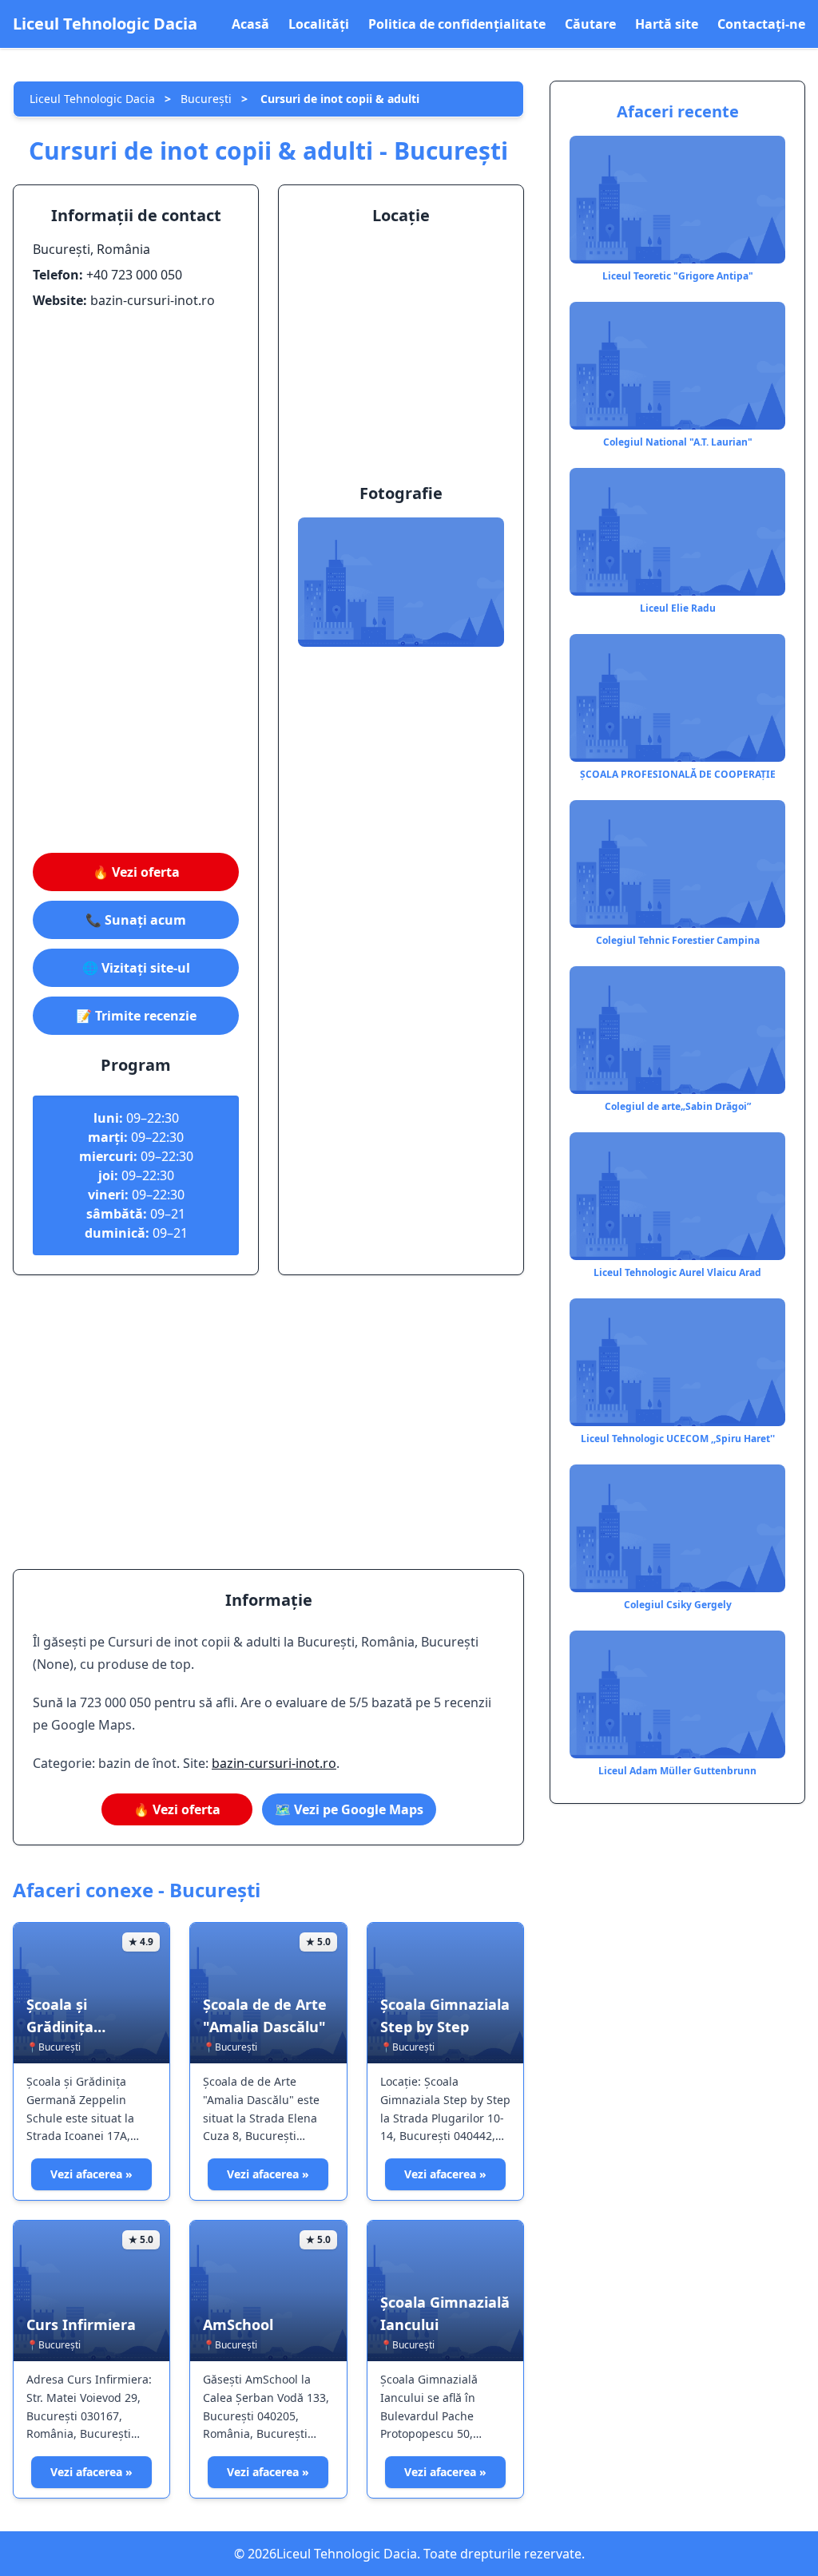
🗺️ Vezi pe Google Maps (349, 1809)
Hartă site (667, 24)
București (206, 99)
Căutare (590, 24)
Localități (319, 24)
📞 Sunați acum (136, 920)
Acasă (250, 24)
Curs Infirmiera (81, 2324)
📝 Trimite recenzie (136, 1016)
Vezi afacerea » (91, 2174)
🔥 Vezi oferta (136, 872)
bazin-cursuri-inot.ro (274, 1763)
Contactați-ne (761, 24)
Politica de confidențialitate (457, 24)
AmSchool (238, 2324)
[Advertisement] (136, 581)
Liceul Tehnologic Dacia (105, 24)
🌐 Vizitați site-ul (136, 968)
